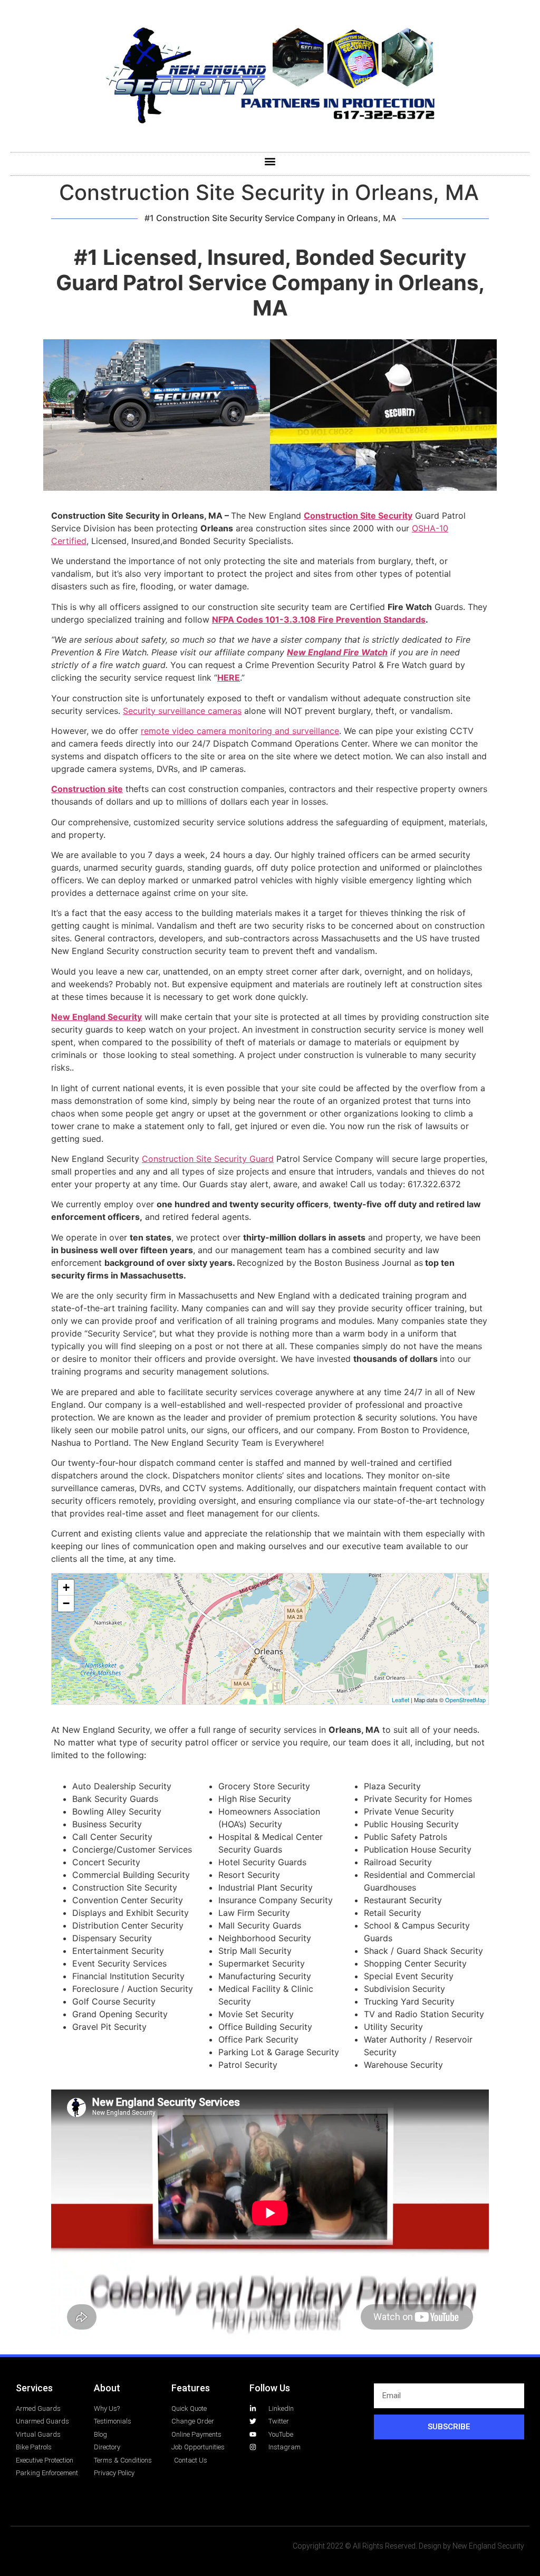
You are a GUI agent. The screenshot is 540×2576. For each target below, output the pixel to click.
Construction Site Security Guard (208, 1159)
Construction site (87, 789)
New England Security (97, 1017)
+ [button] (66, 1587)
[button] (270, 161)
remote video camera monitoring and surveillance (240, 731)
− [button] (66, 1603)
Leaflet (401, 1700)
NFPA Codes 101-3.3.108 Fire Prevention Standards (319, 619)
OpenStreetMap (465, 1700)
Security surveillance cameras (182, 711)
